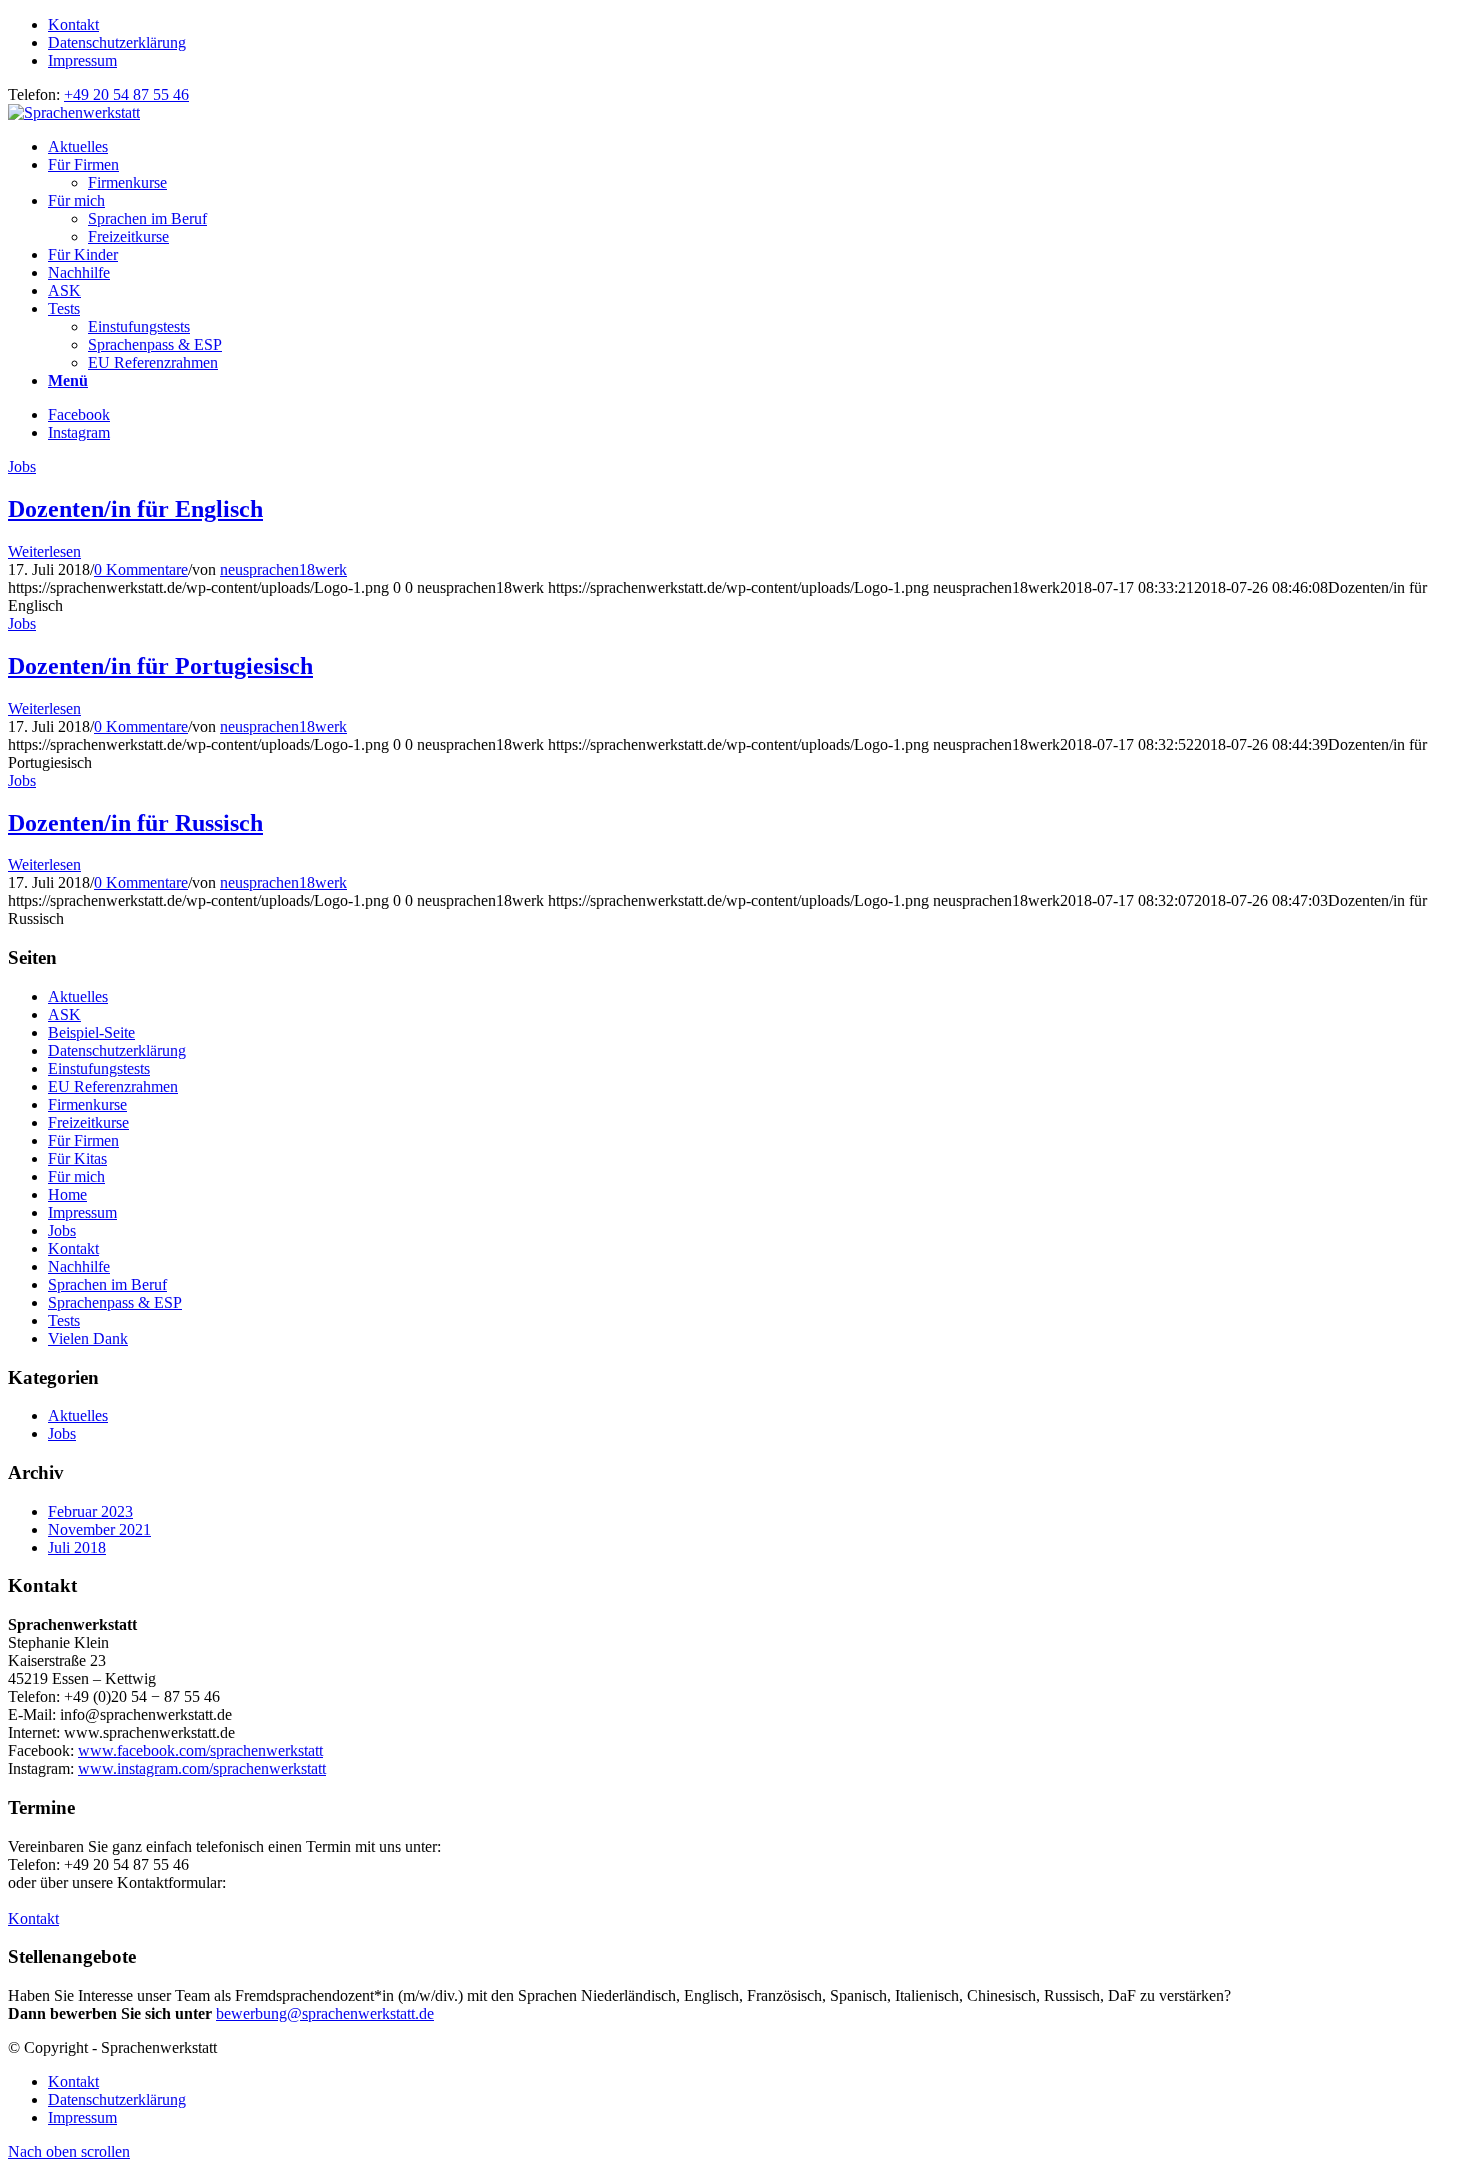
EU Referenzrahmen (113, 1086)
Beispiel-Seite (91, 1032)
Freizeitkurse (88, 1122)
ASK (64, 1014)
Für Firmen (83, 1140)
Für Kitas (77, 1158)
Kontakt (73, 24)
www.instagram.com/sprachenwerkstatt (202, 1768)
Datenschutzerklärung (117, 42)
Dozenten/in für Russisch (135, 823)
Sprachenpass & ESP (115, 1302)
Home (67, 1194)
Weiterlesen (44, 551)
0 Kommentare (141, 569)
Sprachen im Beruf (107, 1284)
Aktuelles (78, 996)
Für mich (76, 1176)
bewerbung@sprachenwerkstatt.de (325, 2013)
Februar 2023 (90, 1511)
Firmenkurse (87, 1104)
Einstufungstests (99, 1068)
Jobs (22, 466)
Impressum (82, 60)
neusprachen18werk (283, 569)
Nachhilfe (79, 1266)
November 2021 (99, 1529)
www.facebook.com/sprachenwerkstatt (200, 1750)
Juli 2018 (77, 1547)
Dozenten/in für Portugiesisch (160, 666)
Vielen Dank (88, 1338)
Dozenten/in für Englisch (135, 509)
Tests (64, 1320)
